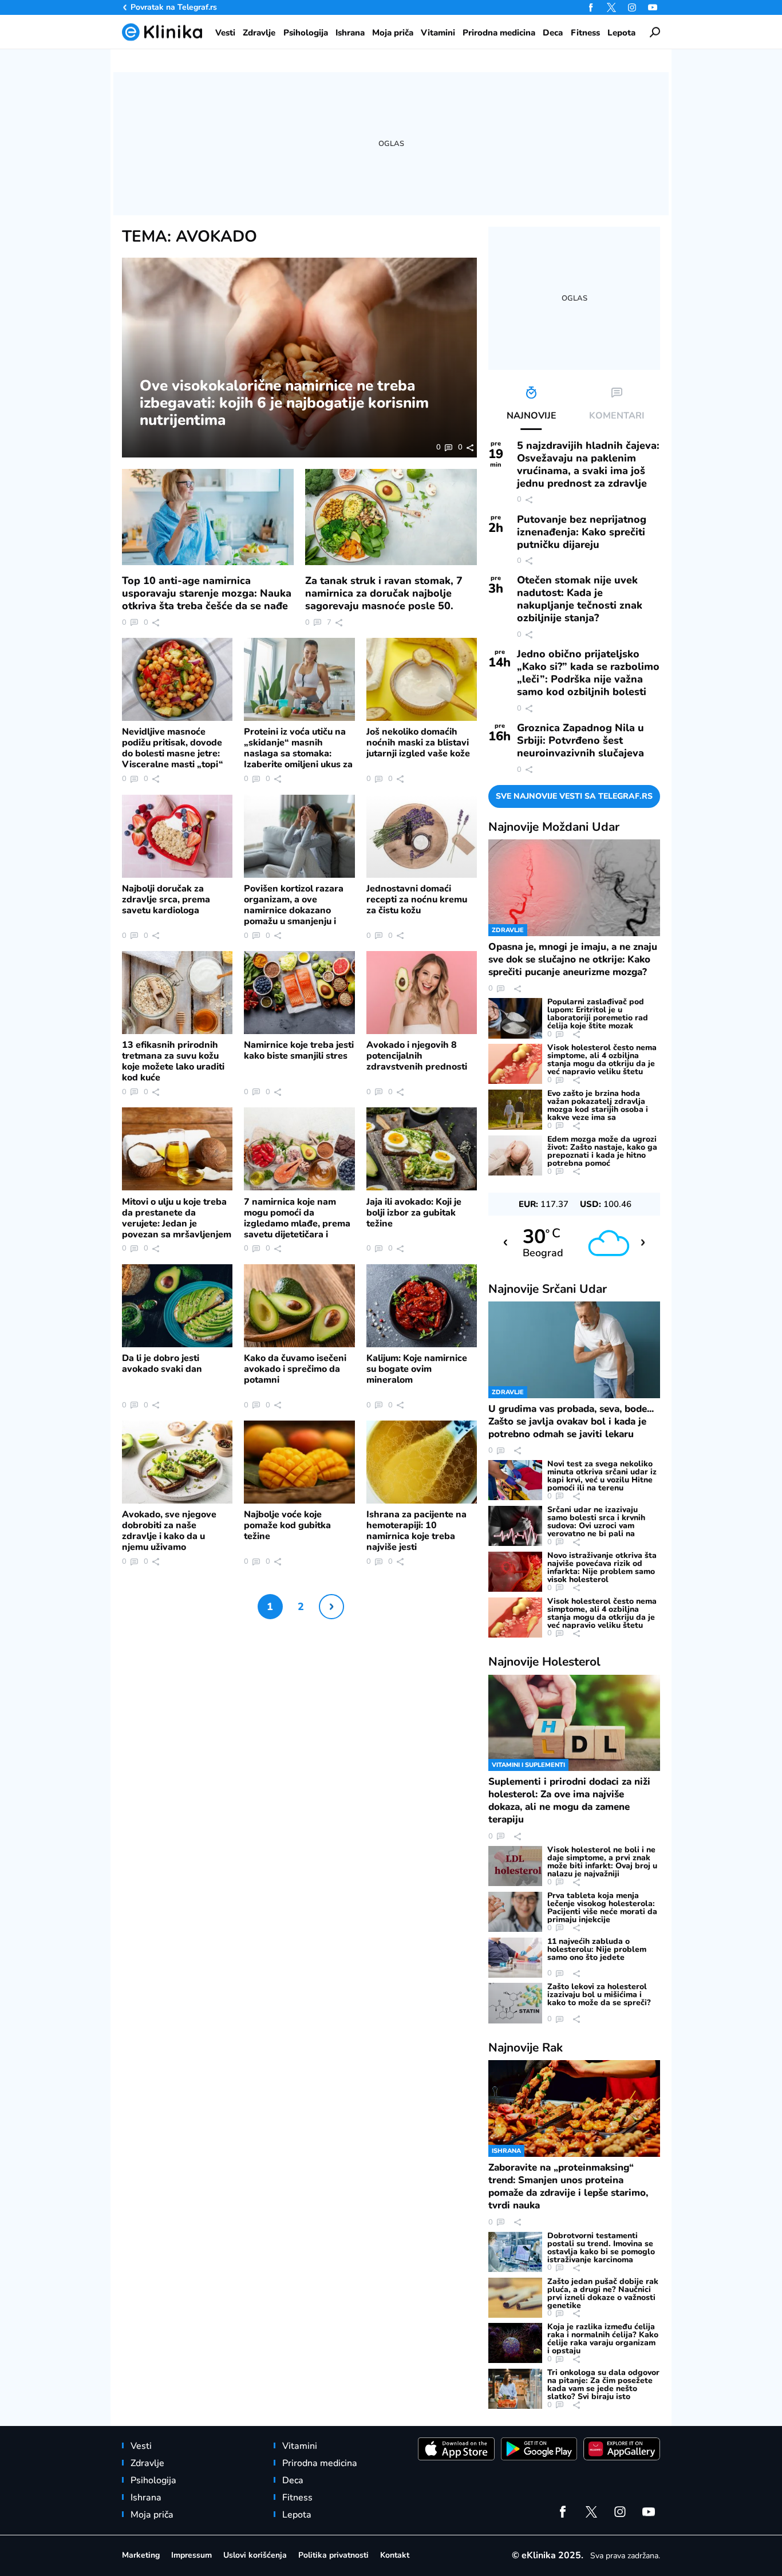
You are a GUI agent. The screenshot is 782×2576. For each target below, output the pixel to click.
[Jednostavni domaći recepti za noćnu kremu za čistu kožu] (422, 836)
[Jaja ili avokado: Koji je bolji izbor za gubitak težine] (422, 1149)
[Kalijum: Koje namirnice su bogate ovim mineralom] (422, 1306)
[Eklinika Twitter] (611, 7)
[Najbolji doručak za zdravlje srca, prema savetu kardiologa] (177, 836)
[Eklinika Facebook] (591, 7)
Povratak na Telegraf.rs (174, 7)
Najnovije (554, 827)
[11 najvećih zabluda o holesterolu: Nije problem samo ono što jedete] (515, 1958)
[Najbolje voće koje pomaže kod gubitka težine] (299, 1462)
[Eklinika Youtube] (653, 7)
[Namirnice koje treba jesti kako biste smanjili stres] (299, 993)
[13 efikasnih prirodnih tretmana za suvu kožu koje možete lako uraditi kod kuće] (177, 993)
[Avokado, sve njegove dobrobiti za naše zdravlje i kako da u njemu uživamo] (177, 1462)
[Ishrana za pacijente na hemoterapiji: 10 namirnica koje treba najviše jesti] (422, 1462)
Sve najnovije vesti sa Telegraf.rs (574, 796)
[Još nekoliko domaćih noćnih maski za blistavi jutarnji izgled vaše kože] (422, 679)
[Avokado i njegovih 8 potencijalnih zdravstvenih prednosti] (422, 993)
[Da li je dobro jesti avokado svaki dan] (177, 1306)
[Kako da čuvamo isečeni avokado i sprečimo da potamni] (299, 1306)
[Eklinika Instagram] (632, 7)
